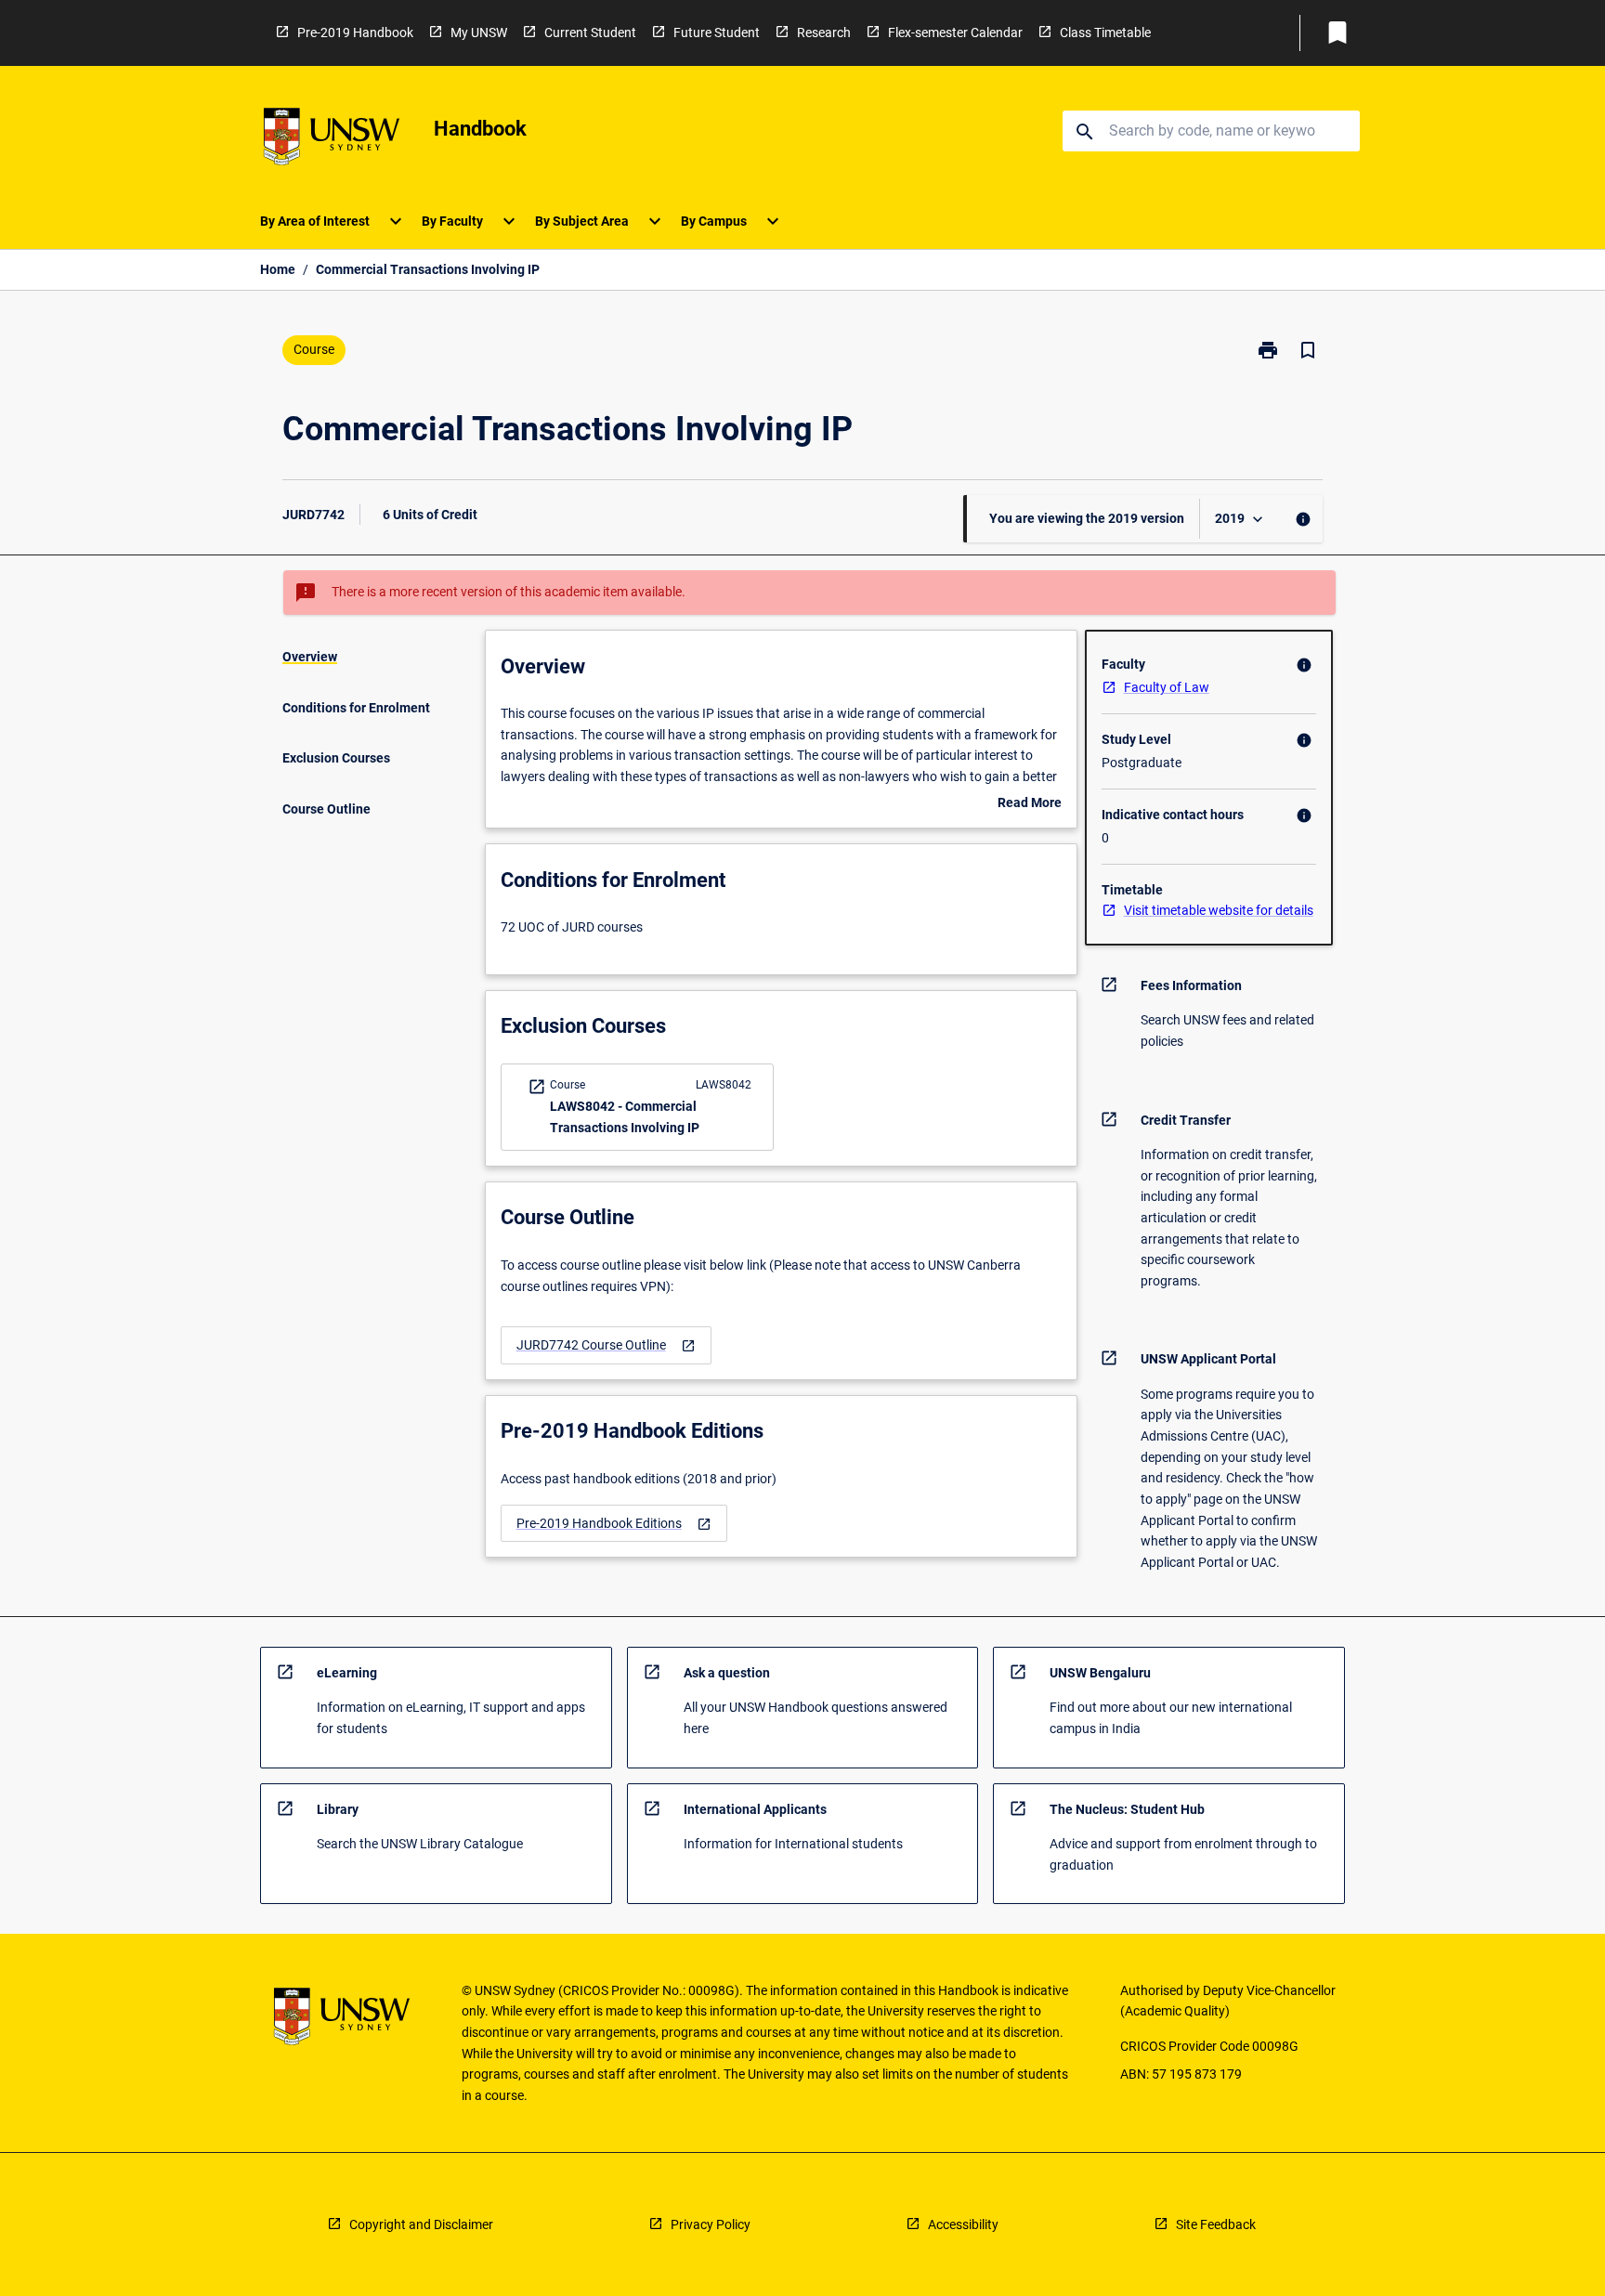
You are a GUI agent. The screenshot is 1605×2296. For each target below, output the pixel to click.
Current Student (590, 33)
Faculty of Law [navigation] (1167, 687)
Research (824, 33)
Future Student (717, 33)
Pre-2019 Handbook (355, 33)
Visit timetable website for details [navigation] (1219, 910)
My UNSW (479, 33)
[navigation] (606, 1345)
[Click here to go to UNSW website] (332, 140)
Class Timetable (1105, 33)
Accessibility (963, 2224)
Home (278, 269)
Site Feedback (1216, 2224)
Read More (1030, 804)
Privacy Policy (711, 2224)
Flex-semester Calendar (955, 33)
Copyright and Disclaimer (421, 2224)
